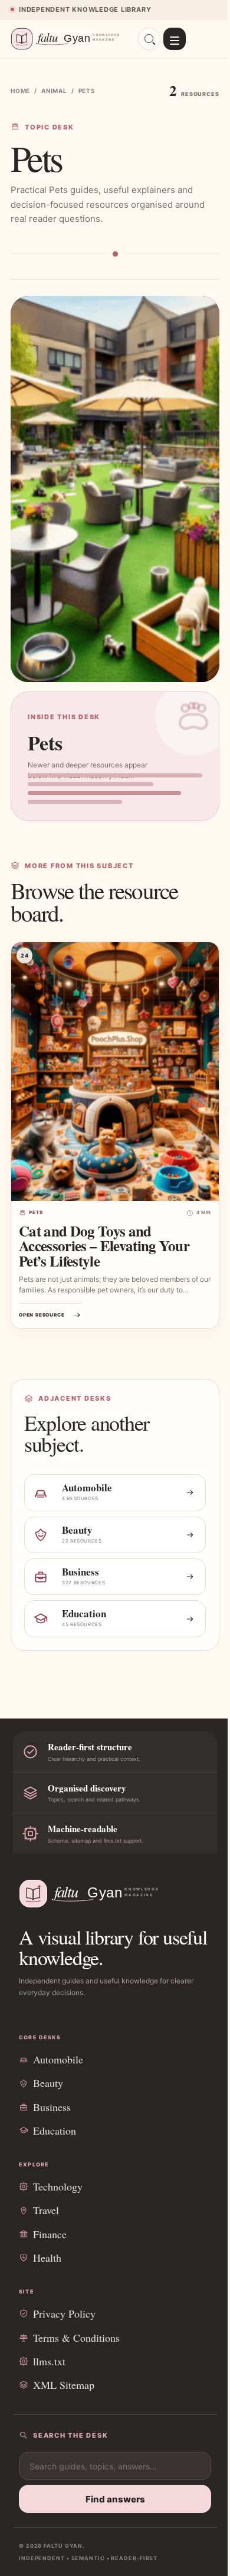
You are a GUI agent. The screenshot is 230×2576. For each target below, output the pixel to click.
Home (20, 91)
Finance (50, 2234)
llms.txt (49, 2361)
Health (47, 2258)
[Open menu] (175, 39)
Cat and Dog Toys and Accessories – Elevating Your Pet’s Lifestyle (104, 1246)
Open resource (42, 1315)
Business (52, 2107)
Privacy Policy (64, 2314)
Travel (46, 2210)
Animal (54, 91)
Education (55, 2130)
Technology (58, 2186)
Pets (36, 1212)
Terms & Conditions (76, 2338)
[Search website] (149, 39)
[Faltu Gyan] (69, 39)
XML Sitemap (64, 2385)
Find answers (115, 2499)
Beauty (48, 2083)
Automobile (58, 2059)
